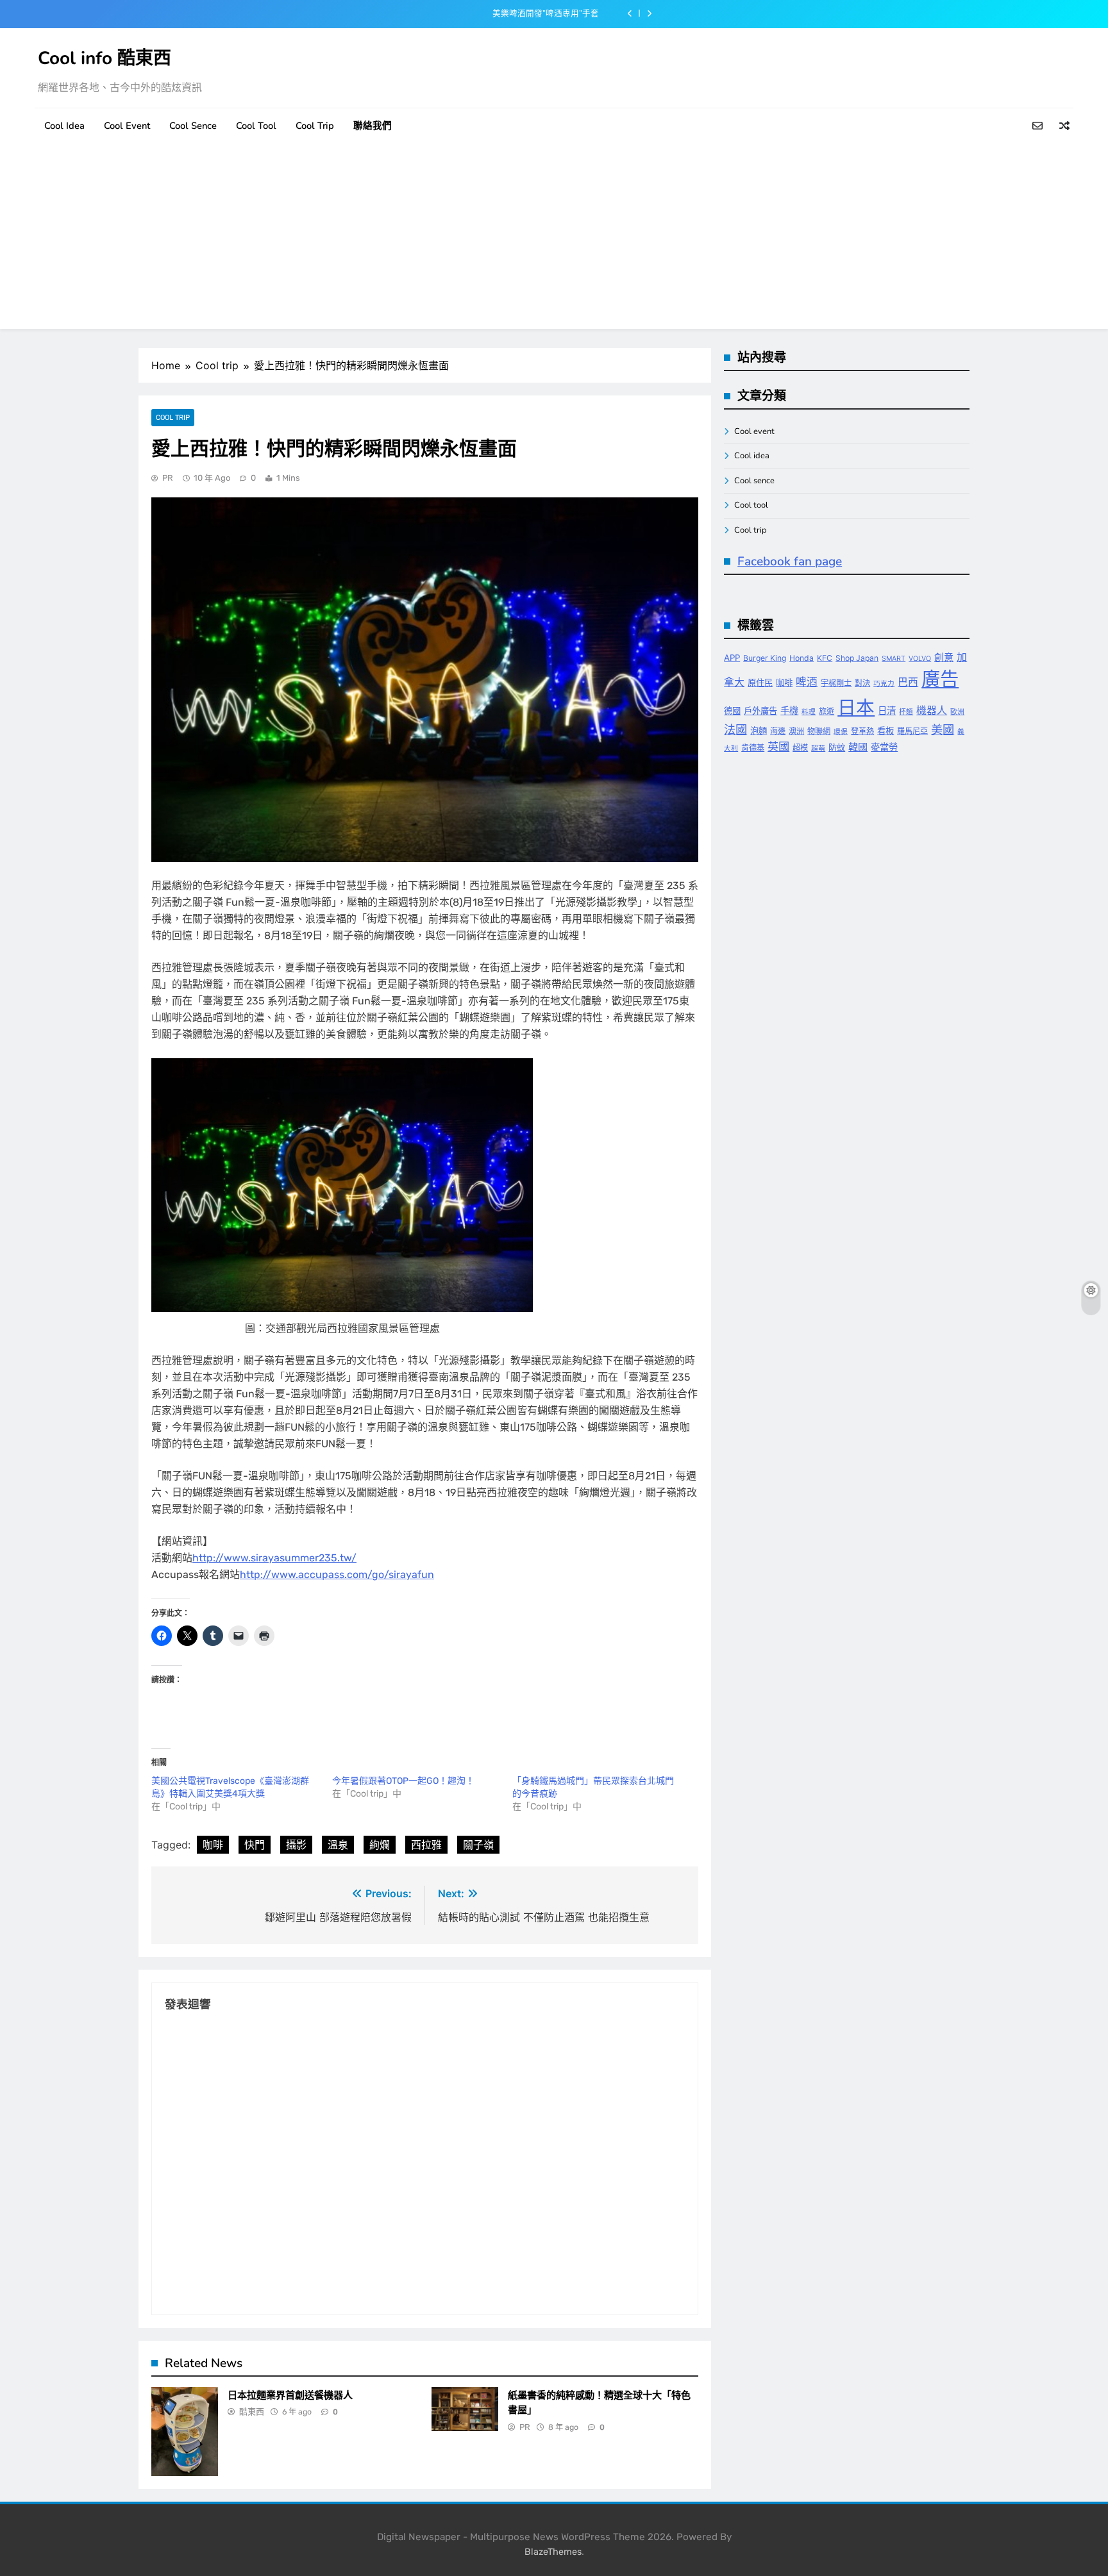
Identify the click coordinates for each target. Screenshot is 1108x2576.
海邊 (778, 731)
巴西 (908, 682)
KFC (825, 658)
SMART (894, 659)
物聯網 (819, 731)
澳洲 (796, 731)
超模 (800, 748)
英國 (778, 746)
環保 (841, 732)
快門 (255, 1845)
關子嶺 (478, 1845)
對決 (862, 683)
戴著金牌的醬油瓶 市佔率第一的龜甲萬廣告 (519, 13)
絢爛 (380, 1845)
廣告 (940, 679)
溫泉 (338, 1845)
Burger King (765, 658)
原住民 (760, 683)
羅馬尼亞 (912, 731)
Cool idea (64, 126)
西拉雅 (426, 1845)
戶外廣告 (760, 711)
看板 (886, 731)
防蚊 (837, 747)
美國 (943, 729)
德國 (732, 711)
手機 (789, 710)
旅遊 (827, 711)
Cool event (127, 126)
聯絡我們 (373, 126)
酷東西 (252, 2412)
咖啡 (213, 1845)
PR (168, 478)
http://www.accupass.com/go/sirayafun (337, 1575)
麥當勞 (884, 747)
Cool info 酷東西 (105, 58)
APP (732, 658)
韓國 (858, 747)
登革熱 (862, 731)
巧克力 (884, 684)
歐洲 (957, 712)
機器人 (932, 710)
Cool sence (193, 126)
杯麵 (906, 712)
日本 (856, 707)
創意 (944, 657)
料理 (809, 712)
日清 (887, 710)
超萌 (818, 748)
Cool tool (256, 126)
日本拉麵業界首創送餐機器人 (290, 2395)
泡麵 (759, 731)
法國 (735, 729)
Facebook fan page (790, 561)
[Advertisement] (554, 239)
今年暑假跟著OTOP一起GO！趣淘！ (403, 1781)
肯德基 (753, 748)
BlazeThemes (553, 2552)
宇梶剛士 (836, 683)
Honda (802, 658)
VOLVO (920, 659)
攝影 (296, 1845)
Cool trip (315, 126)
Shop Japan (857, 658)
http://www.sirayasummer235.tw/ (274, 1558)
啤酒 (807, 682)
